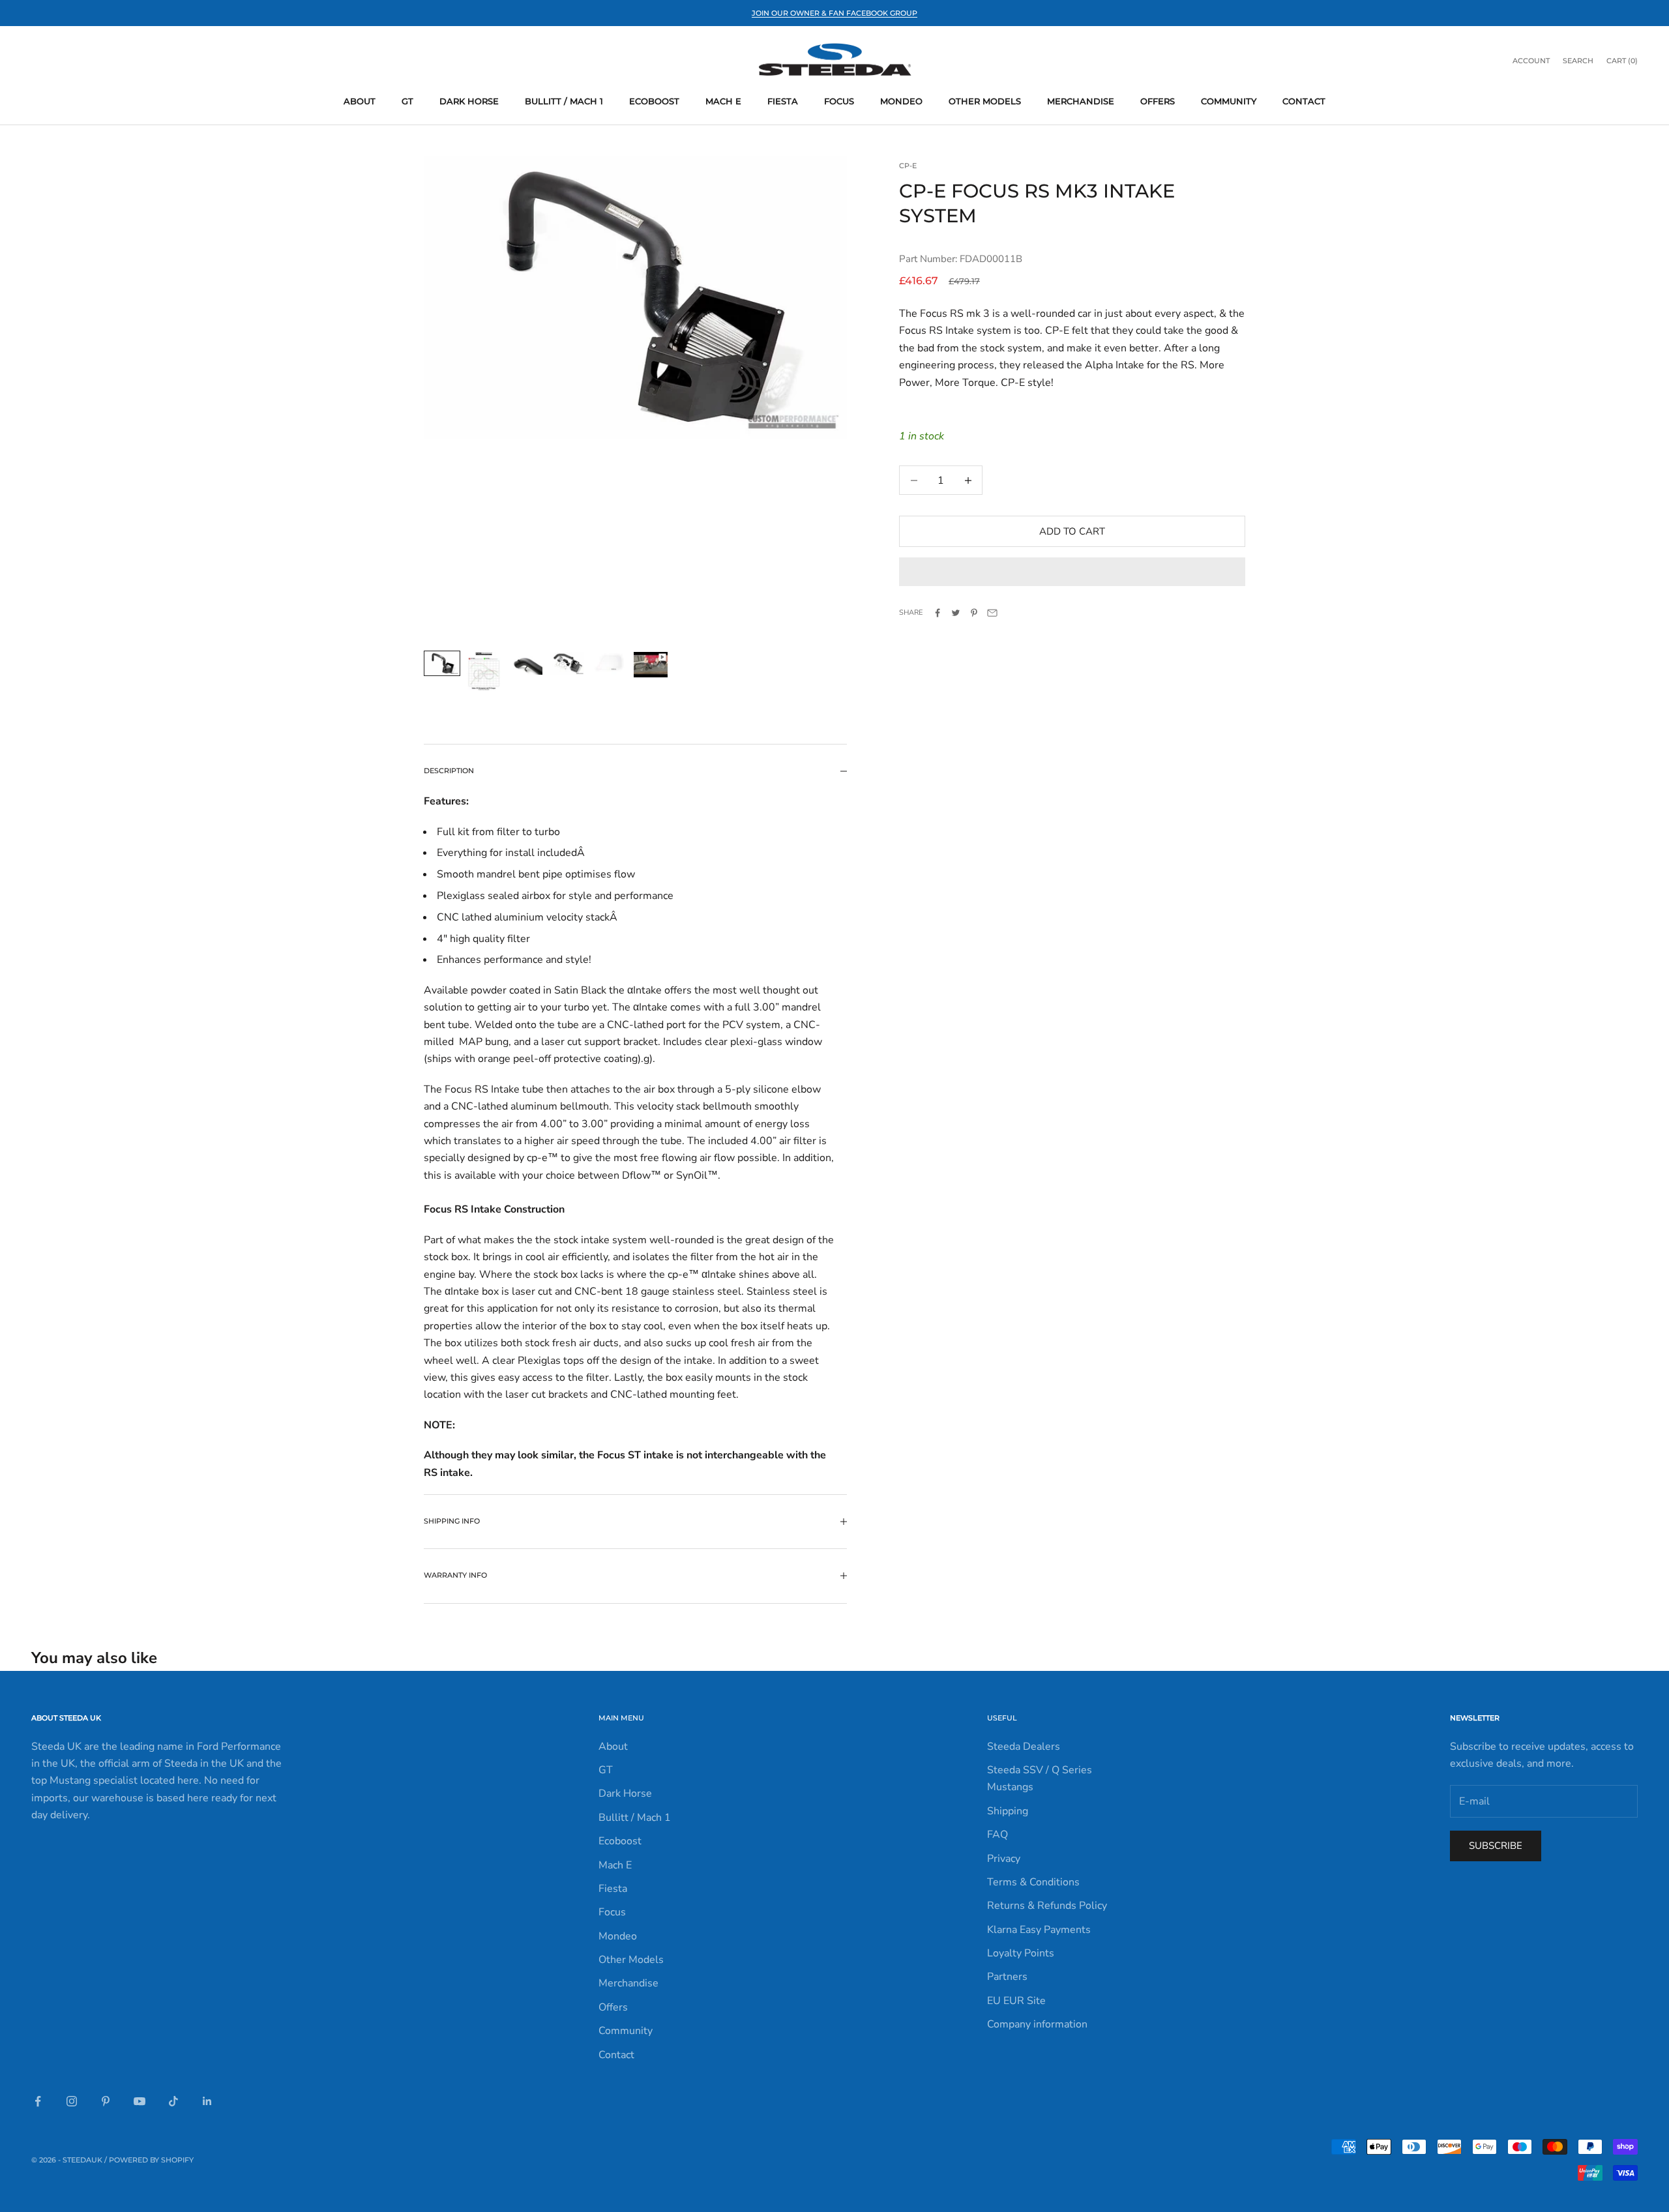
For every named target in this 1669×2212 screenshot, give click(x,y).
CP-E (908, 166)
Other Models (985, 101)
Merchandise (1081, 101)
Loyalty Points (1021, 1953)
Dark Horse (469, 101)
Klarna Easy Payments (1039, 1930)
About (360, 101)
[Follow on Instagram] (72, 2101)
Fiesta (783, 101)
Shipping (1008, 1811)
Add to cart (1072, 531)
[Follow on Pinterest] (106, 2101)
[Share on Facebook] (938, 613)
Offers (1158, 101)
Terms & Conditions (1033, 1882)
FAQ (997, 1835)
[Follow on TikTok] (173, 2101)
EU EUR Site (1016, 2001)
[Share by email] (992, 613)
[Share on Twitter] (956, 613)
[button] (1072, 572)
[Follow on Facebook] (38, 2101)
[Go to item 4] (567, 663)
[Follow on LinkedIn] (207, 2101)
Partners (1007, 1977)
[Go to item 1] (442, 663)
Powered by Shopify (151, 2160)
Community (1229, 101)
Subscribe (1496, 1846)
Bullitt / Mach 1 (564, 101)
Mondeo (901, 101)
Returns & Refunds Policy (1047, 1906)
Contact (1304, 101)
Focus (839, 101)
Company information (1037, 2024)
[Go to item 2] (484, 671)
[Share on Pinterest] (974, 613)
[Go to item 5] (609, 663)
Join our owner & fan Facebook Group (834, 13)
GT (407, 101)
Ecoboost (654, 101)
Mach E (723, 101)
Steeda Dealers (1024, 1747)
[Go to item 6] (651, 665)
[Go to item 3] (525, 663)
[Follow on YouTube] (140, 2101)
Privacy (1004, 1859)
